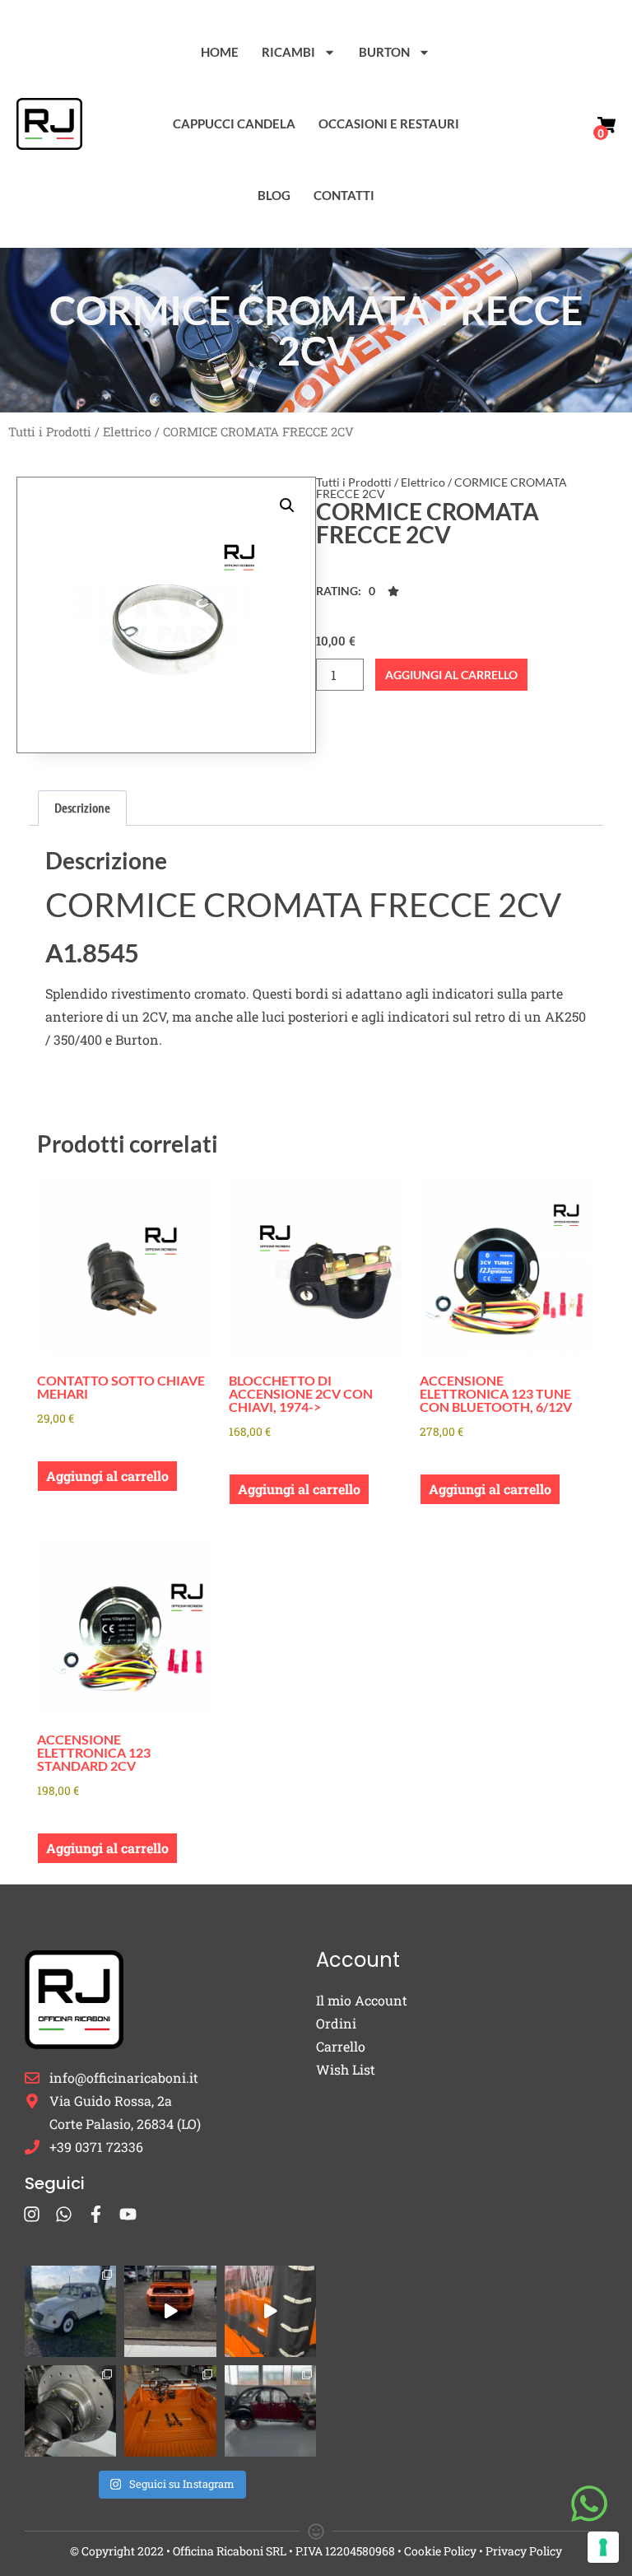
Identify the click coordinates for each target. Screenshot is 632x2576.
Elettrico (127, 432)
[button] (287, 505)
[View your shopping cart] (606, 125)
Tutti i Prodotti (50, 432)
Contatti (344, 195)
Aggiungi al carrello (451, 675)
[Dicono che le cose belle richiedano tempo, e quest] (170, 2311)
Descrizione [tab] (82, 807)
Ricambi (288, 52)
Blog (274, 195)
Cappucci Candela (234, 123)
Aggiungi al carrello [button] (107, 1476)
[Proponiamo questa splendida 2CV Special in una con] (70, 2311)
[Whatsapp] (64, 2214)
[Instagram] (32, 2214)
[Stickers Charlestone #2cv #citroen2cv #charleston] (270, 2411)
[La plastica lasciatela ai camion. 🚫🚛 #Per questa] (270, 2311)
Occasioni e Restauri (389, 123)
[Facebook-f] (96, 2214)
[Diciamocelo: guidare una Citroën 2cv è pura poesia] (70, 2411)
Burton (384, 52)
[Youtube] (128, 2214)
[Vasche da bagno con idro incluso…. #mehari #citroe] (170, 2411)
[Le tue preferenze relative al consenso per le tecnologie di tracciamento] (603, 2547)
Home (220, 52)
